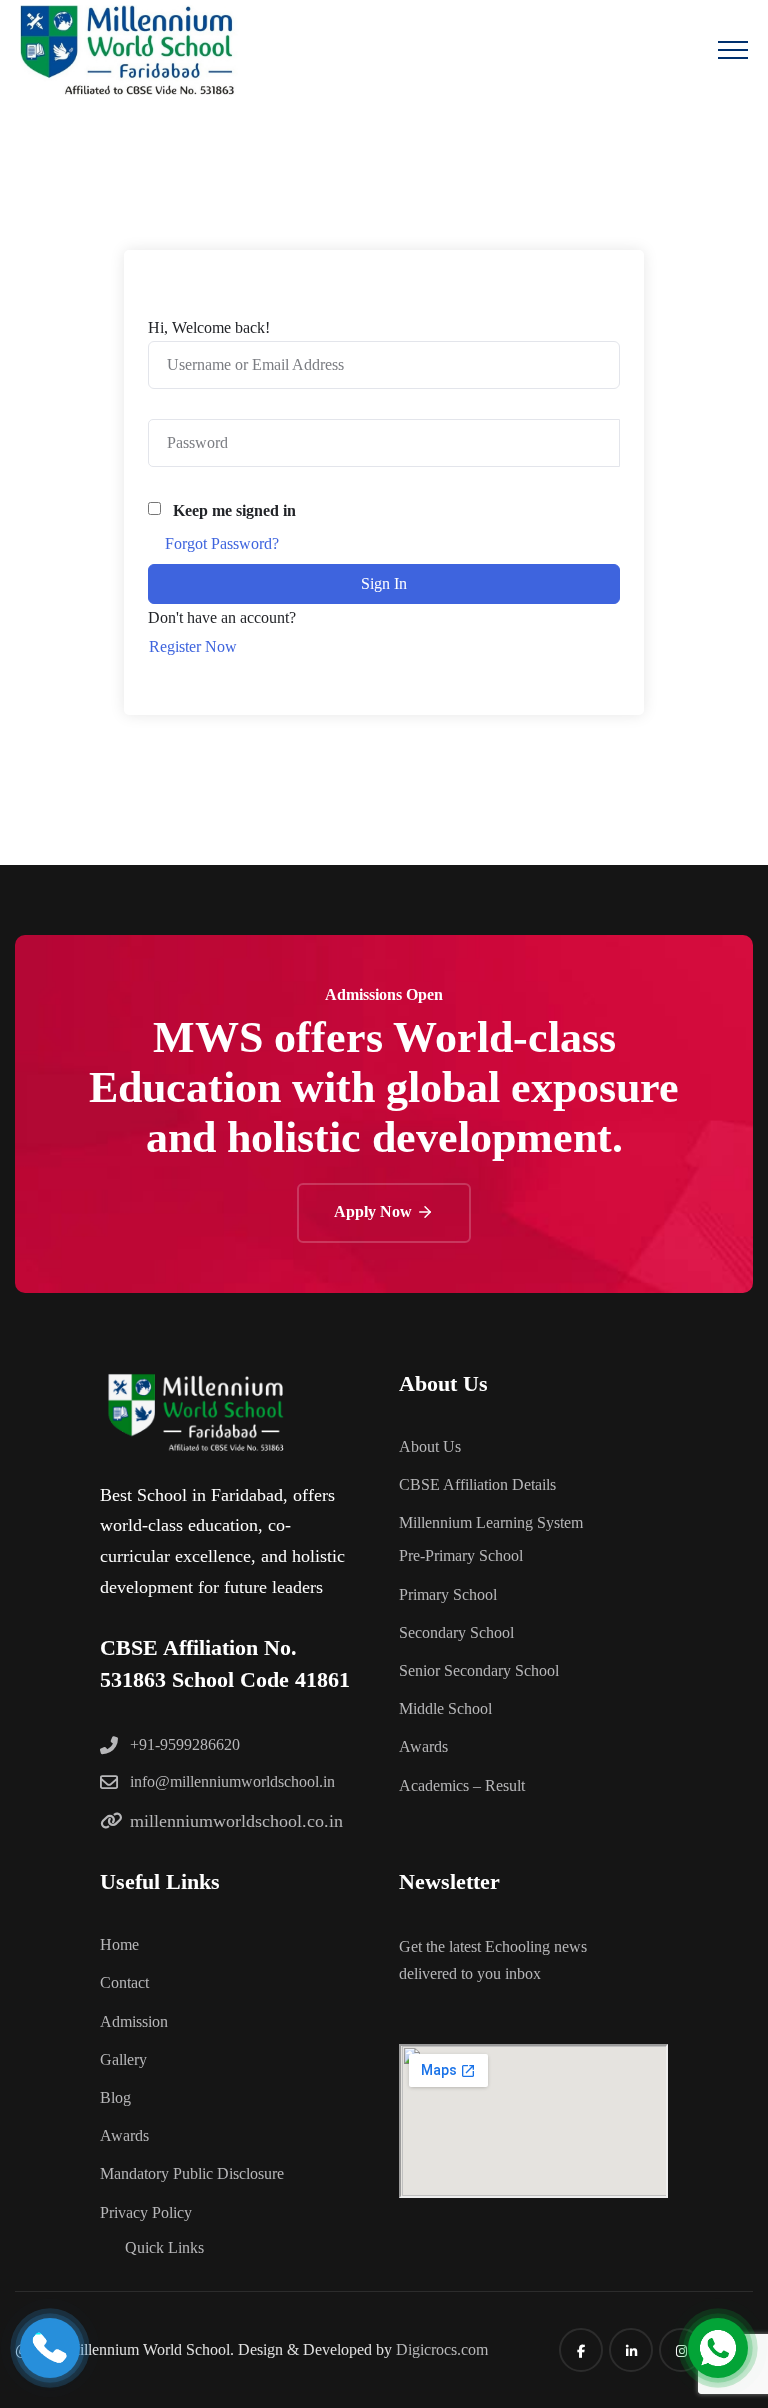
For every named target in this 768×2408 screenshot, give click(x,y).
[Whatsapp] (718, 2348)
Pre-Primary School (461, 1555)
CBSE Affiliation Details (477, 1484)
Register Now (193, 646)
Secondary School (456, 1632)
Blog (115, 2097)
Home (119, 1944)
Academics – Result (462, 1785)
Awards (423, 1746)
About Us (430, 1446)
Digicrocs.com (442, 2349)
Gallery (123, 2059)
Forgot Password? (222, 543)
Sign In (384, 583)
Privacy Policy (146, 2212)
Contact (124, 1982)
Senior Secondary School (479, 1670)
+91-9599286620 (185, 1744)
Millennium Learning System (491, 1522)
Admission (134, 2021)
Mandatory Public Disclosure (192, 2173)
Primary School (448, 1594)
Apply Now (375, 1211)
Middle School (445, 1708)
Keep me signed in (234, 510)
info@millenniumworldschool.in (232, 1781)
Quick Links (164, 2247)
